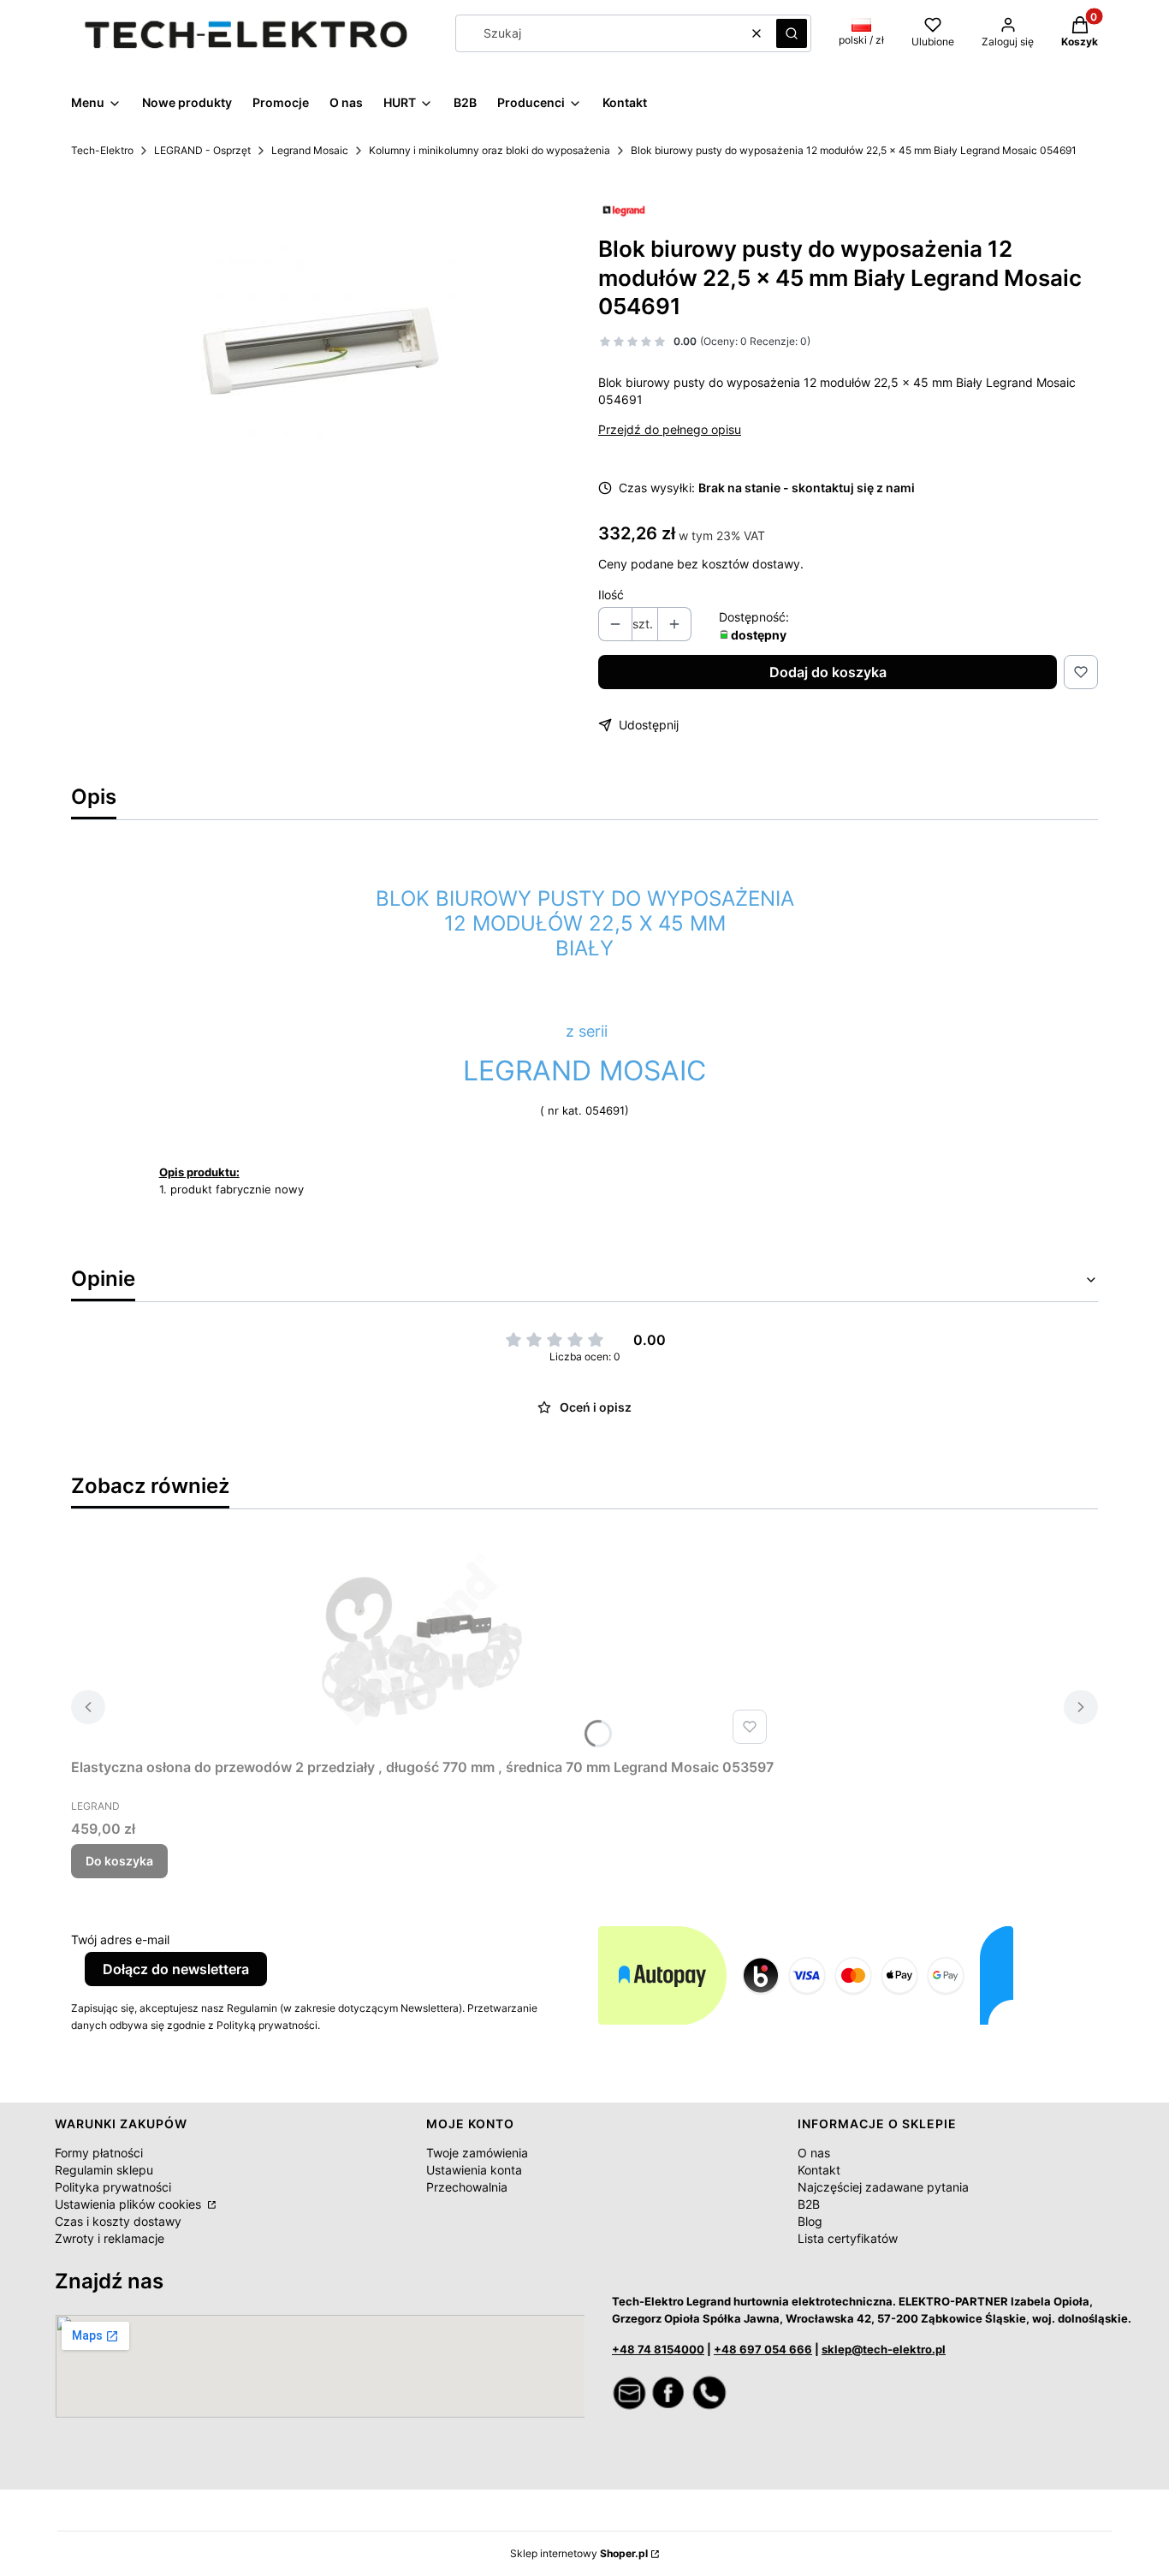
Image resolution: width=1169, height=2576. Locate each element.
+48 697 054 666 (763, 2349)
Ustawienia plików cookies (130, 2204)
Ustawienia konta (474, 2170)
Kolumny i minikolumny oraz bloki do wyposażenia (490, 150)
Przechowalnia (467, 2187)
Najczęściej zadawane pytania (883, 2187)
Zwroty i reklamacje (110, 2238)
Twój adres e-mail (120, 1939)
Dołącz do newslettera (176, 1969)
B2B (809, 2204)
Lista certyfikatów (848, 2238)
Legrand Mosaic (310, 150)
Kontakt (819, 2170)
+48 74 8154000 (658, 2349)
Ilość (611, 595)
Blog (810, 2221)
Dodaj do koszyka (828, 672)
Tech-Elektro (102, 150)
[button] (792, 33)
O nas (814, 2153)
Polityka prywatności (113, 2187)
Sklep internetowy (579, 2553)
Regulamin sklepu (104, 2170)
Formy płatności (99, 2153)
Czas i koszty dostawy (118, 2221)
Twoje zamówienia (477, 2153)
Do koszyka (119, 1861)
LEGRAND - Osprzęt (202, 150)
